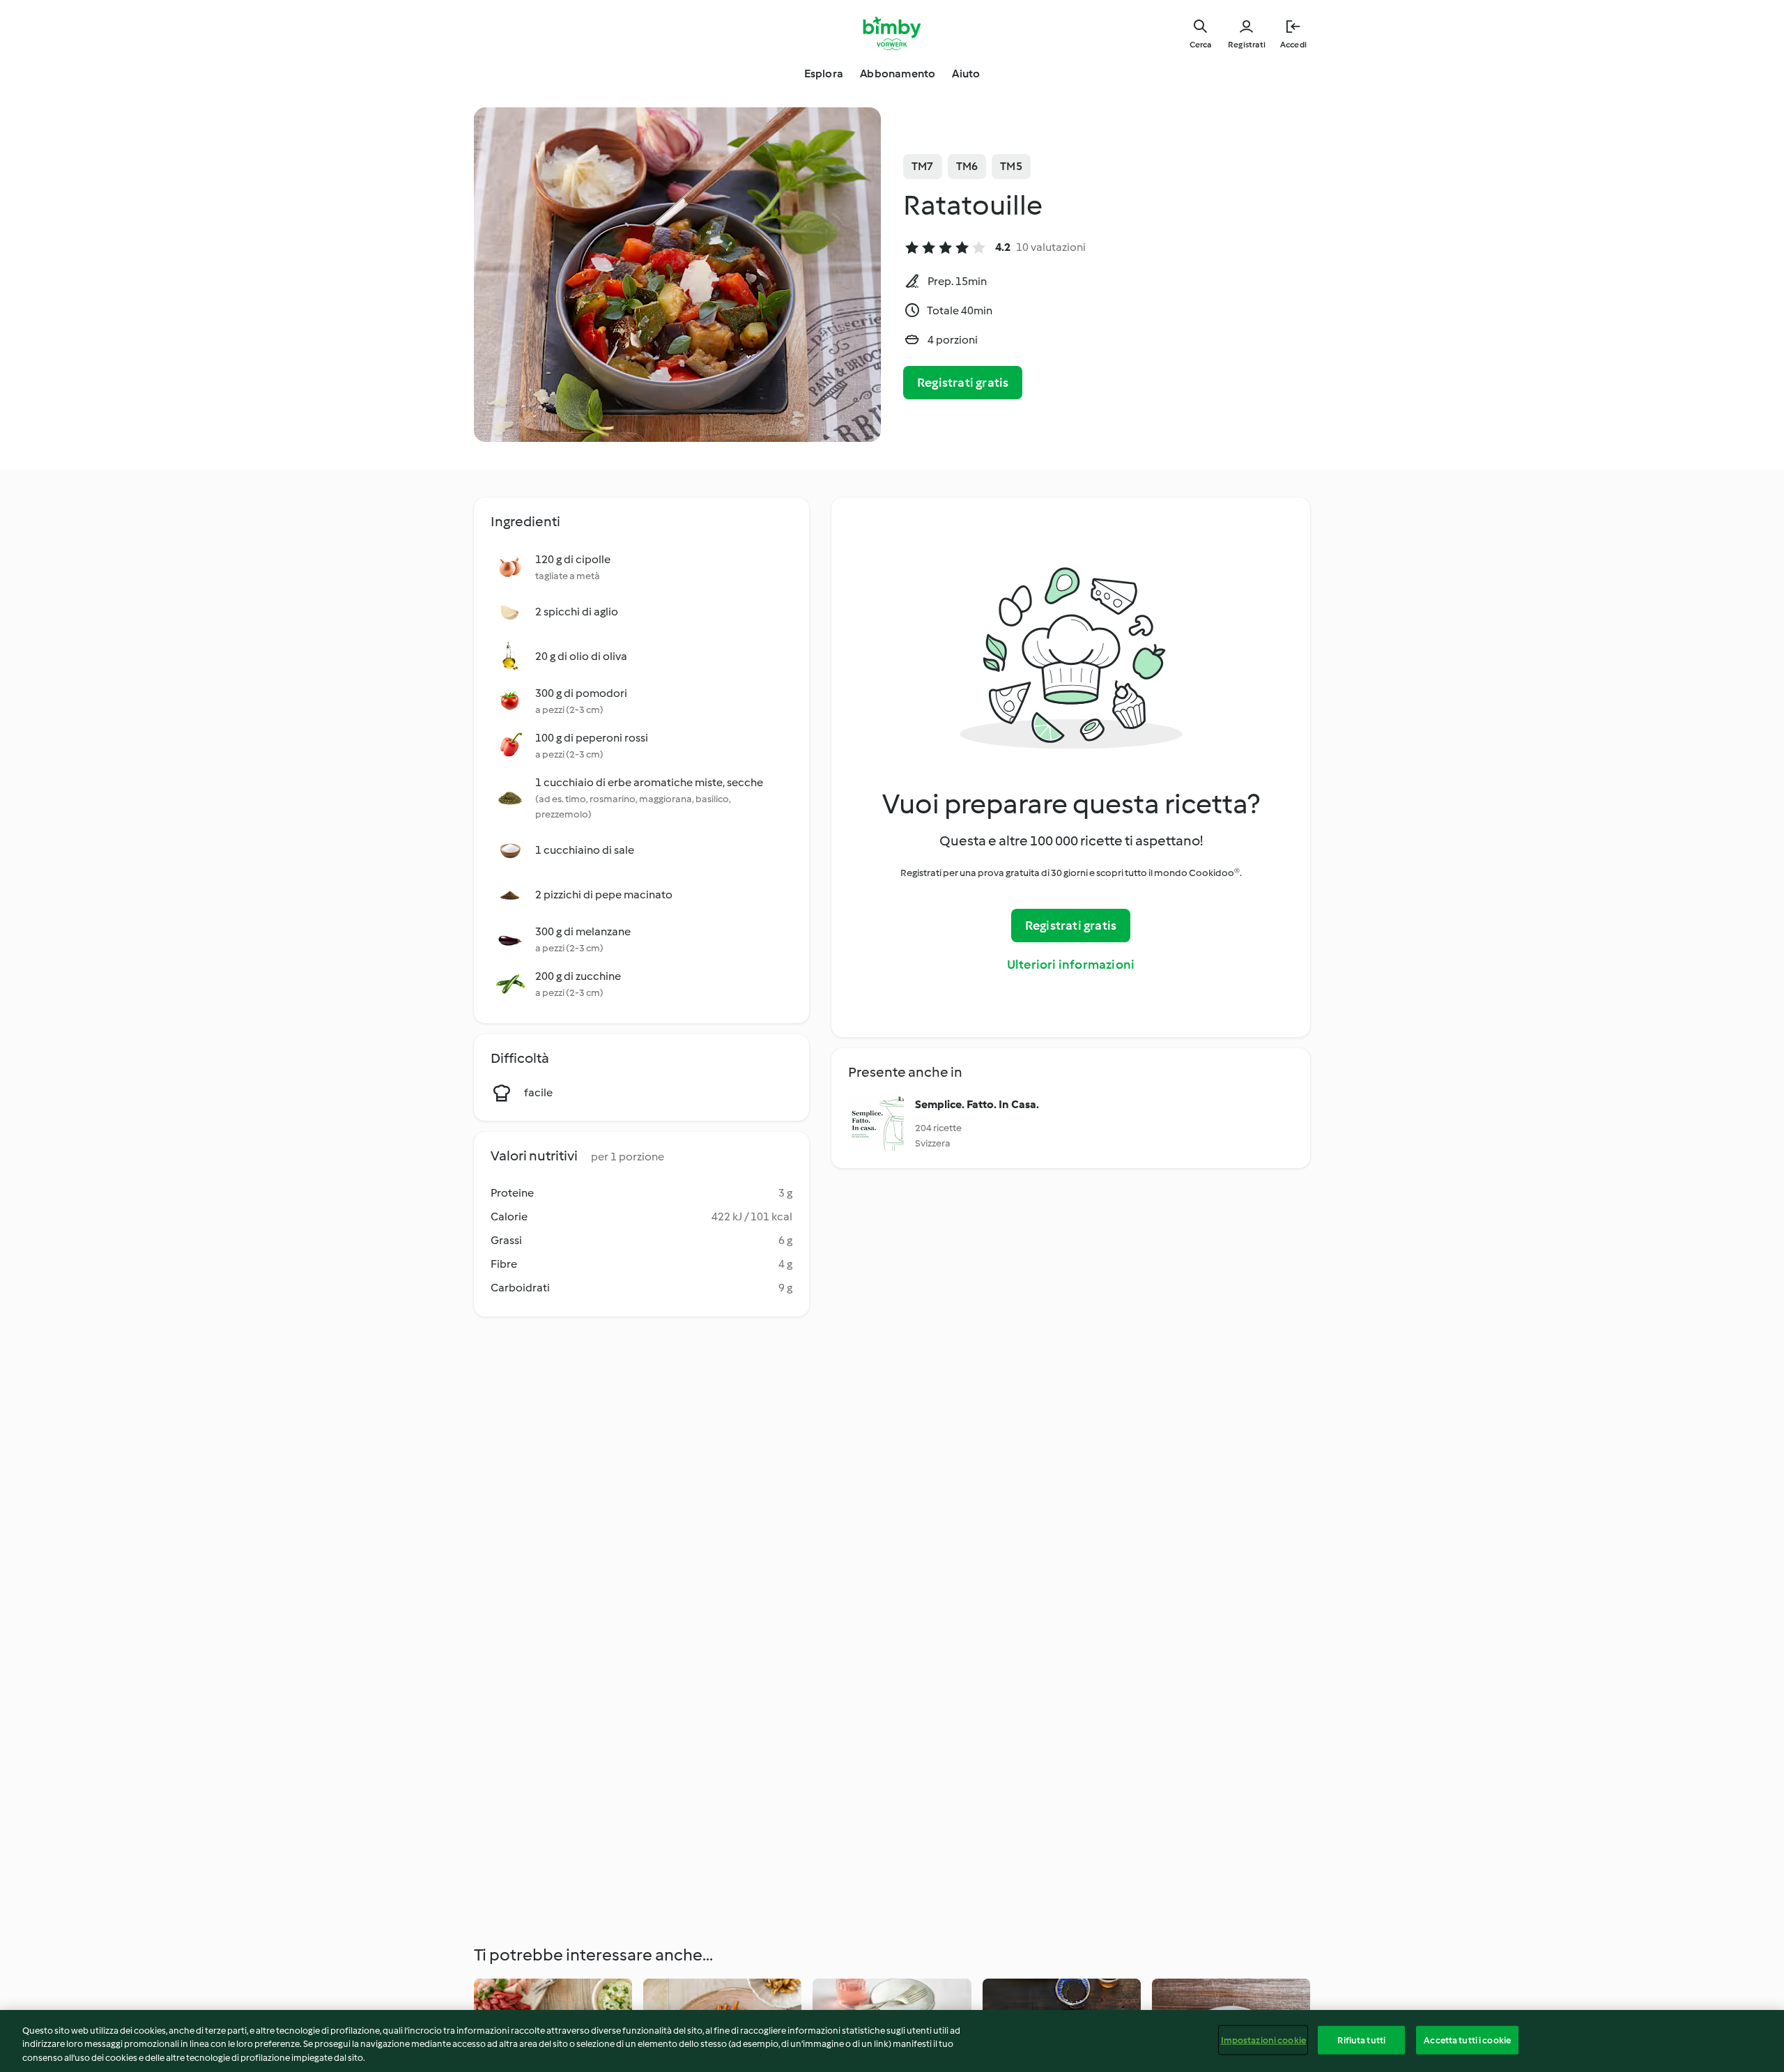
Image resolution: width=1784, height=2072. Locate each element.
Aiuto (966, 74)
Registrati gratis (963, 383)
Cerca (1200, 45)
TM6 (967, 166)
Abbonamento (898, 74)
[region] (892, 2041)
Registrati (1247, 45)
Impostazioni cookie (1263, 2040)
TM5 (1011, 166)
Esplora (824, 74)
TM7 (923, 166)
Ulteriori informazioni (1071, 965)
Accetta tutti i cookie (1467, 2040)
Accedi (1293, 45)
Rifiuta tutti (1361, 2040)
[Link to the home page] (892, 33)
